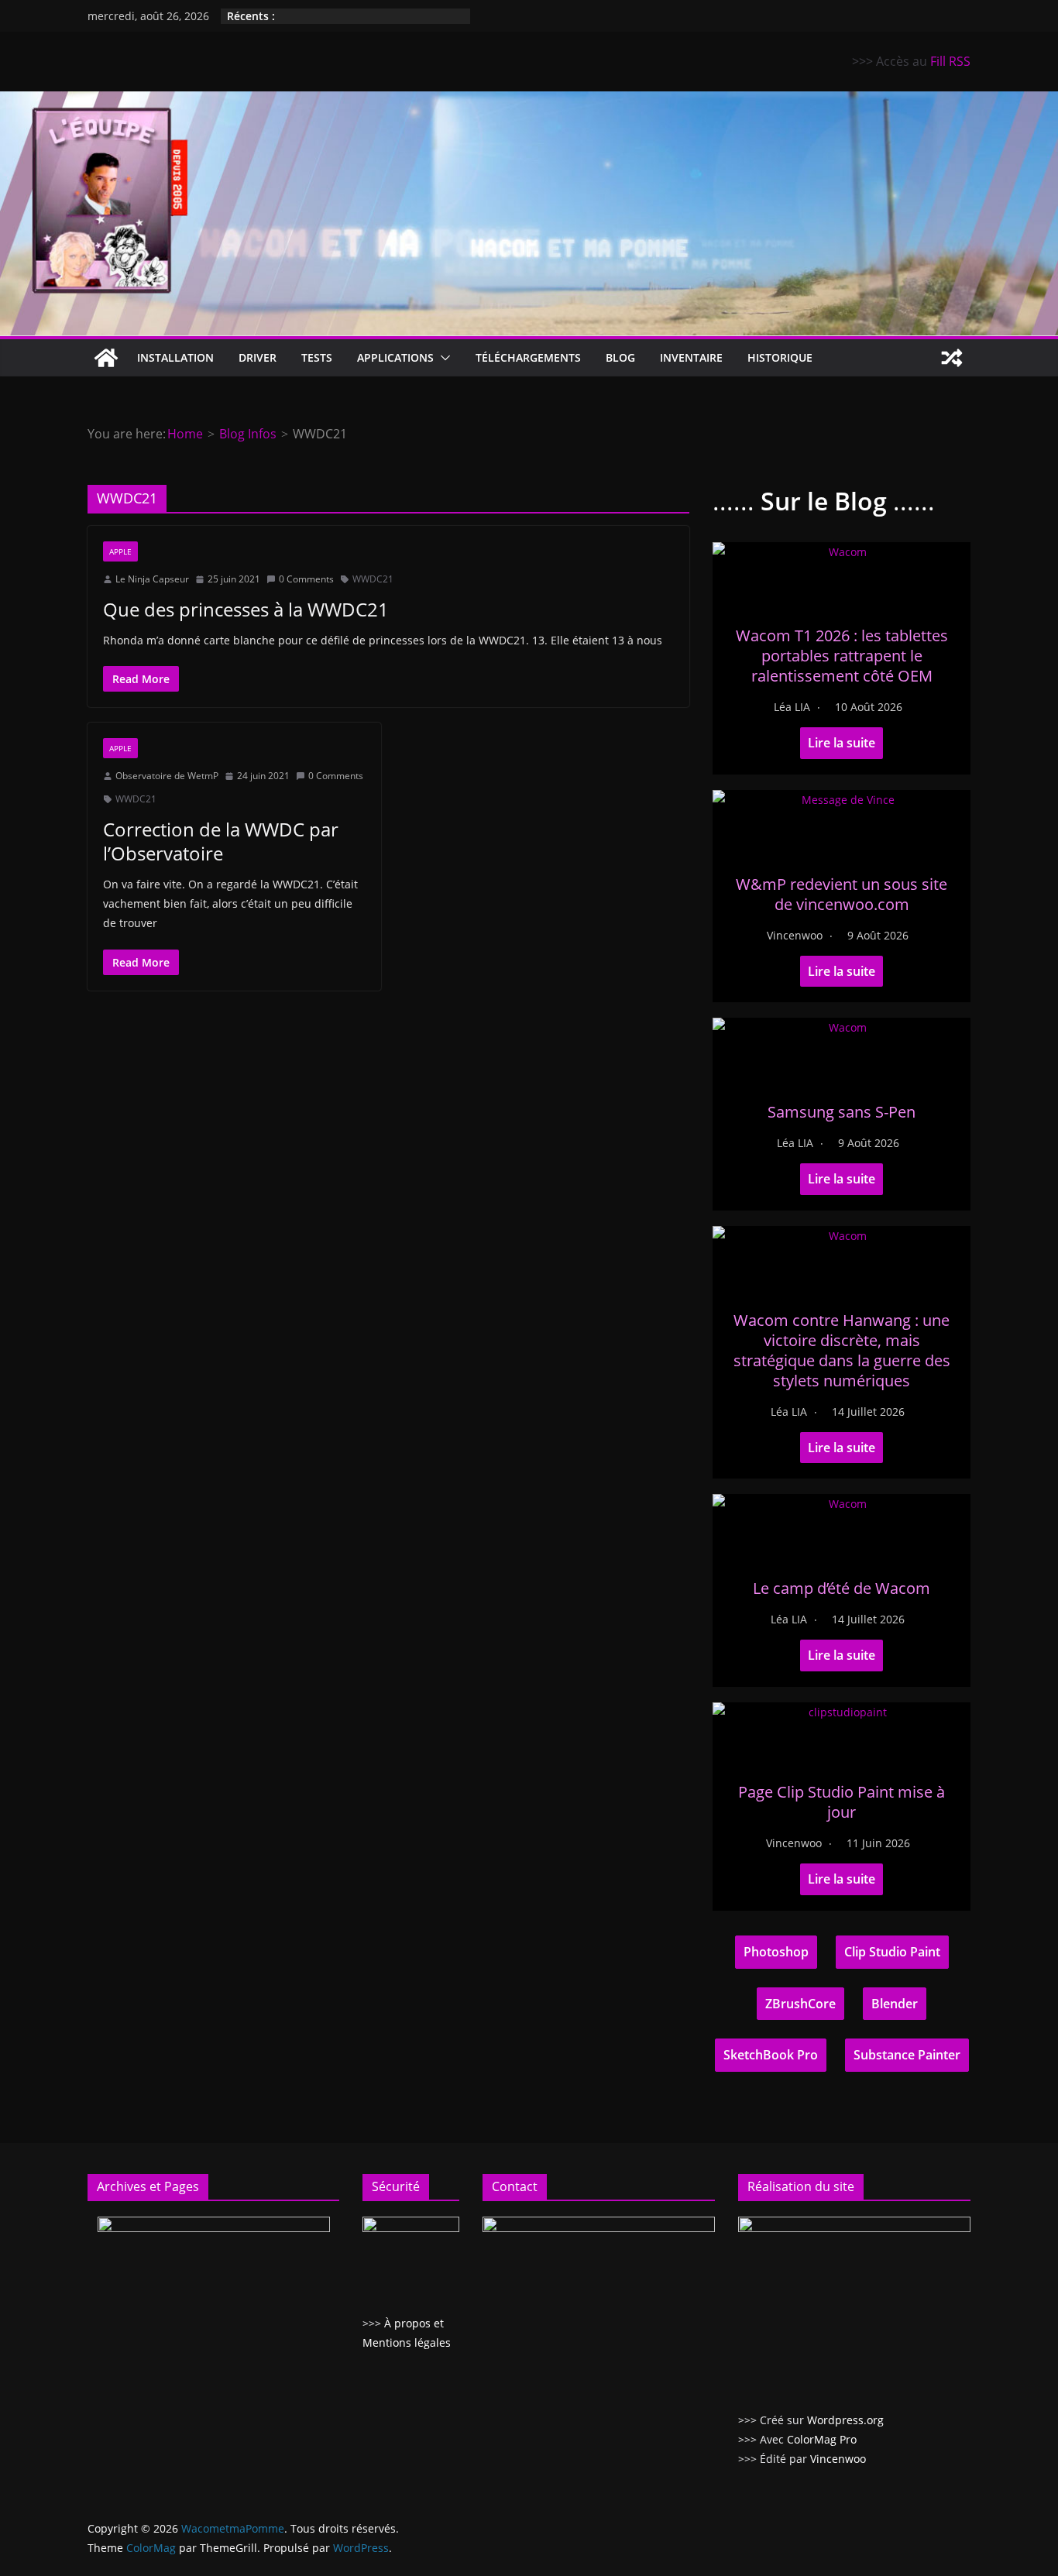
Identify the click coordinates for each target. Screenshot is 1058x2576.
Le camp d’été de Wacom (842, 1588)
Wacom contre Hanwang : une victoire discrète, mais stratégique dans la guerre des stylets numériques (842, 1350)
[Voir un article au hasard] (952, 358)
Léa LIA (792, 707)
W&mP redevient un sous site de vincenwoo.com (842, 894)
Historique (780, 357)
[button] (442, 358)
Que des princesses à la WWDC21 (246, 609)
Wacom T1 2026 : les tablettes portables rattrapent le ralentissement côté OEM (842, 656)
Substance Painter (907, 2055)
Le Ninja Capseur (152, 579)
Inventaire (691, 357)
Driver (258, 357)
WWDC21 (373, 579)
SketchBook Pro (771, 2055)
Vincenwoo (795, 935)
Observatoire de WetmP (167, 776)
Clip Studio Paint (892, 1952)
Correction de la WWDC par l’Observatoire (221, 841)
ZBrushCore (800, 2004)
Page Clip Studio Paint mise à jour (842, 1802)
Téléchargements (528, 357)
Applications (395, 357)
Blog (620, 357)
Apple (120, 551)
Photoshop (776, 1952)
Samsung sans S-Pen (842, 1112)
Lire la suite (842, 743)
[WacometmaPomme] (106, 358)
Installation (175, 357)
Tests (317, 357)
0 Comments (306, 579)
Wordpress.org (845, 2420)
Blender (895, 2004)
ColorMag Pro (822, 2439)
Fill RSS (950, 61)
